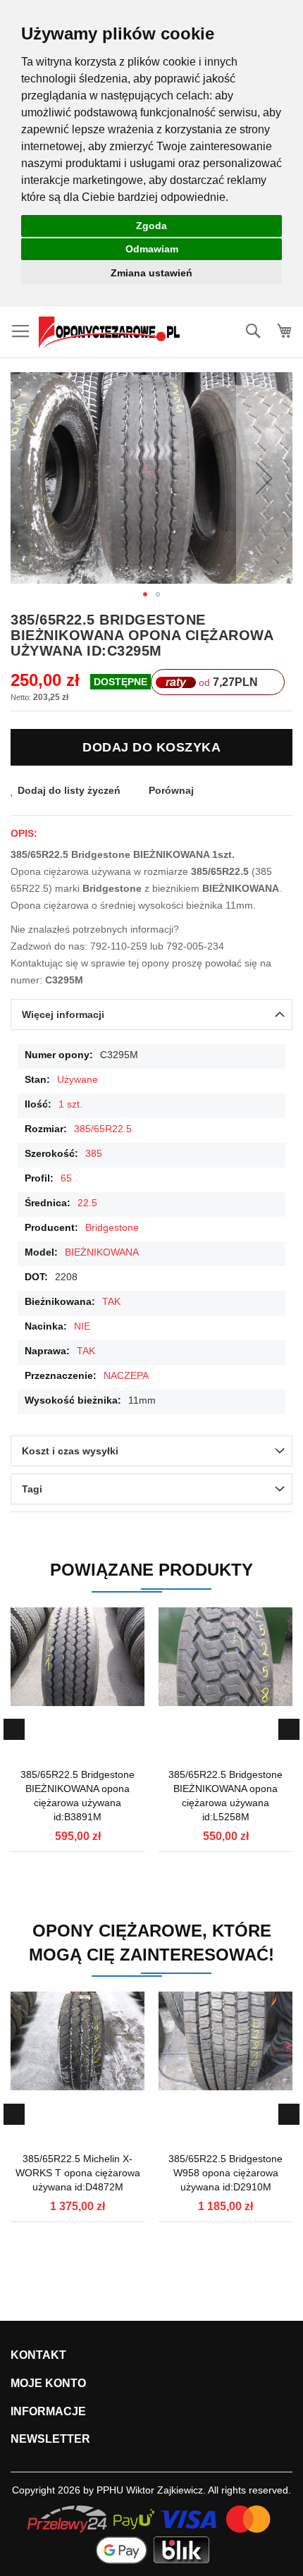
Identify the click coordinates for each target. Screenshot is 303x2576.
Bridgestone (112, 1227)
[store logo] (109, 332)
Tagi (32, 1489)
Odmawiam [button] (152, 249)
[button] (264, 478)
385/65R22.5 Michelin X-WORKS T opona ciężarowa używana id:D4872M (78, 2173)
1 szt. (70, 1104)
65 (66, 1178)
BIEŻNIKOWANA (102, 1252)
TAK (111, 1301)
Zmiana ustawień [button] (151, 273)
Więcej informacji (63, 1014)
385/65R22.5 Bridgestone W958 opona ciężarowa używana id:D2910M (225, 2173)
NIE (82, 1326)
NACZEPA (126, 1375)
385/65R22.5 (103, 1129)
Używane (78, 1079)
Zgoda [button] (151, 226)
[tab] (151, 1014)
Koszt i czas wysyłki (70, 1451)
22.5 (87, 1203)
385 (94, 1153)
